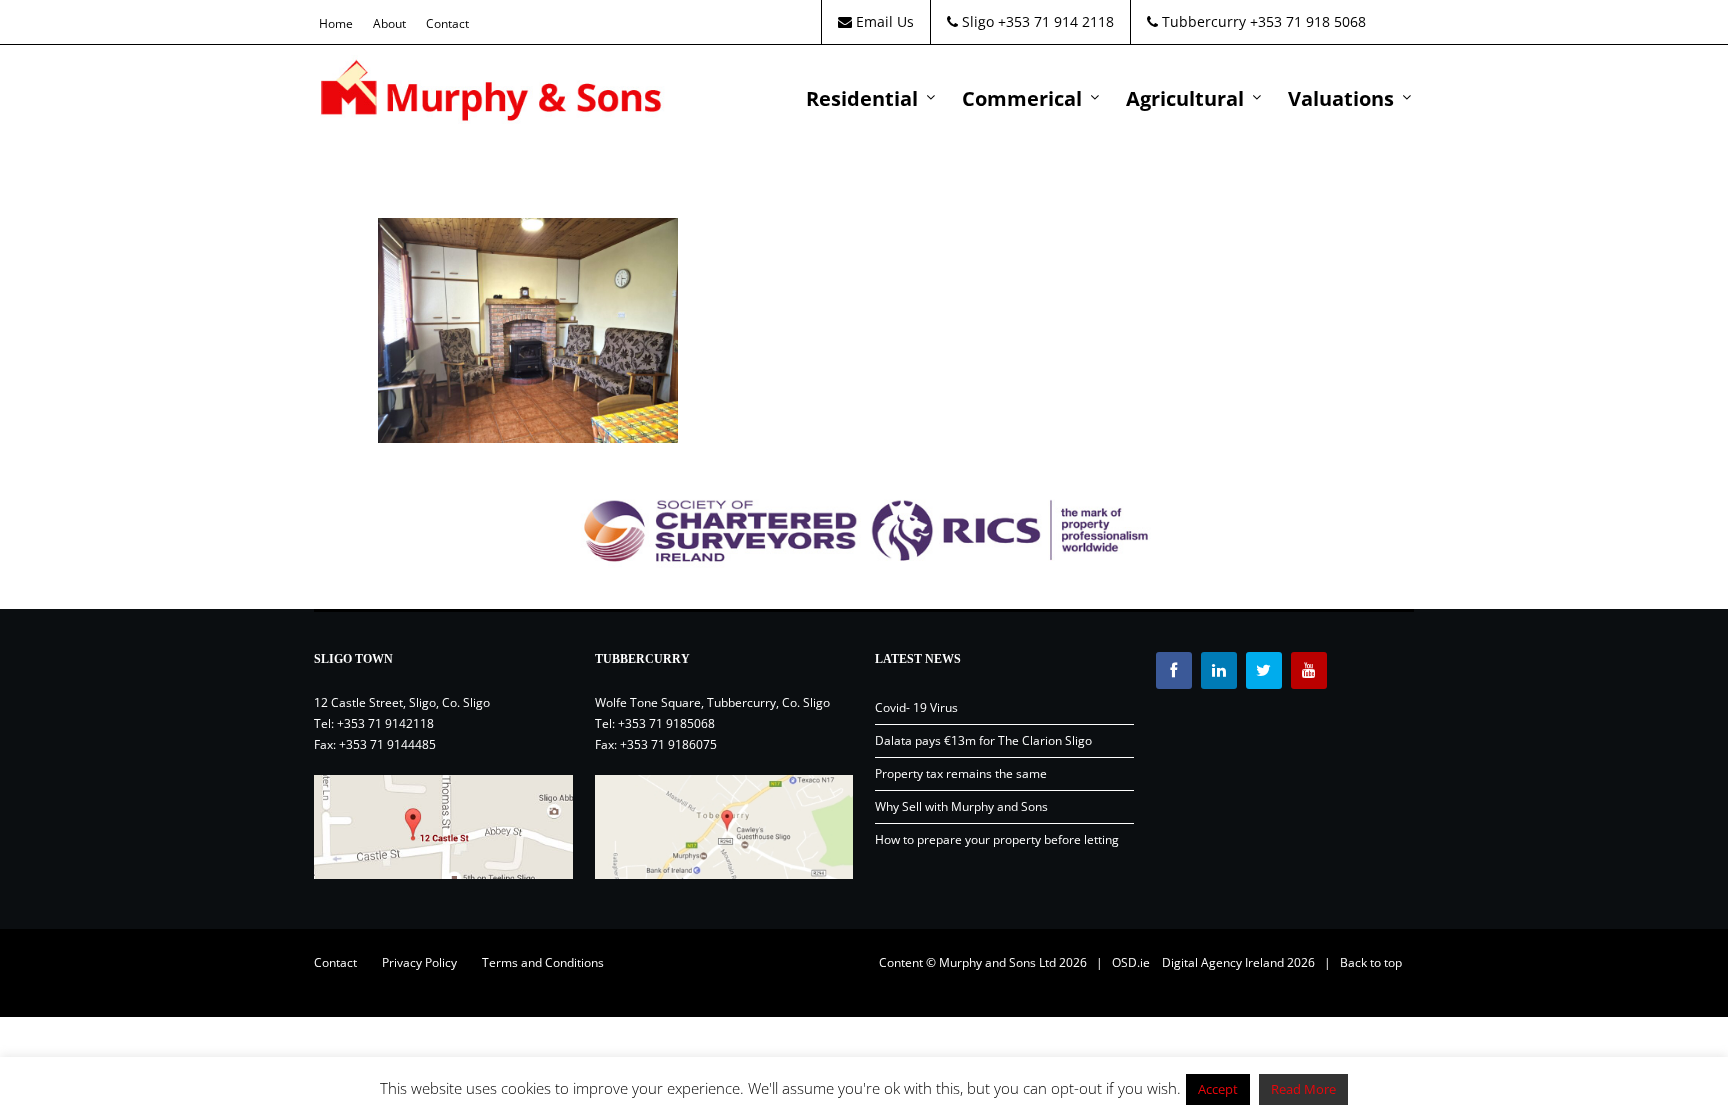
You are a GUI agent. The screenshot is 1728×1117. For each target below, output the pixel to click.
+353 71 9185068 (666, 723)
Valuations (1341, 98)
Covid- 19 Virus (916, 707)
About (389, 23)
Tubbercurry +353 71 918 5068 (1262, 21)
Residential (862, 98)
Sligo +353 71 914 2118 (1036, 21)
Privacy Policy (419, 962)
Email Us (883, 21)
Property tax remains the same (961, 773)
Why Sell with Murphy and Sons (961, 806)
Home (336, 23)
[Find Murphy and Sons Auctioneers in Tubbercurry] (724, 827)
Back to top (1371, 962)
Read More (1303, 1089)
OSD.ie (1131, 962)
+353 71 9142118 (385, 723)
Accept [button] (1218, 1089)
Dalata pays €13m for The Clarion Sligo (983, 740)
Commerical (1022, 98)
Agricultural (1185, 98)
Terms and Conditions (543, 962)
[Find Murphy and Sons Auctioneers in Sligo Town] (443, 827)
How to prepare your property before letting (997, 839)
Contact (447, 23)
